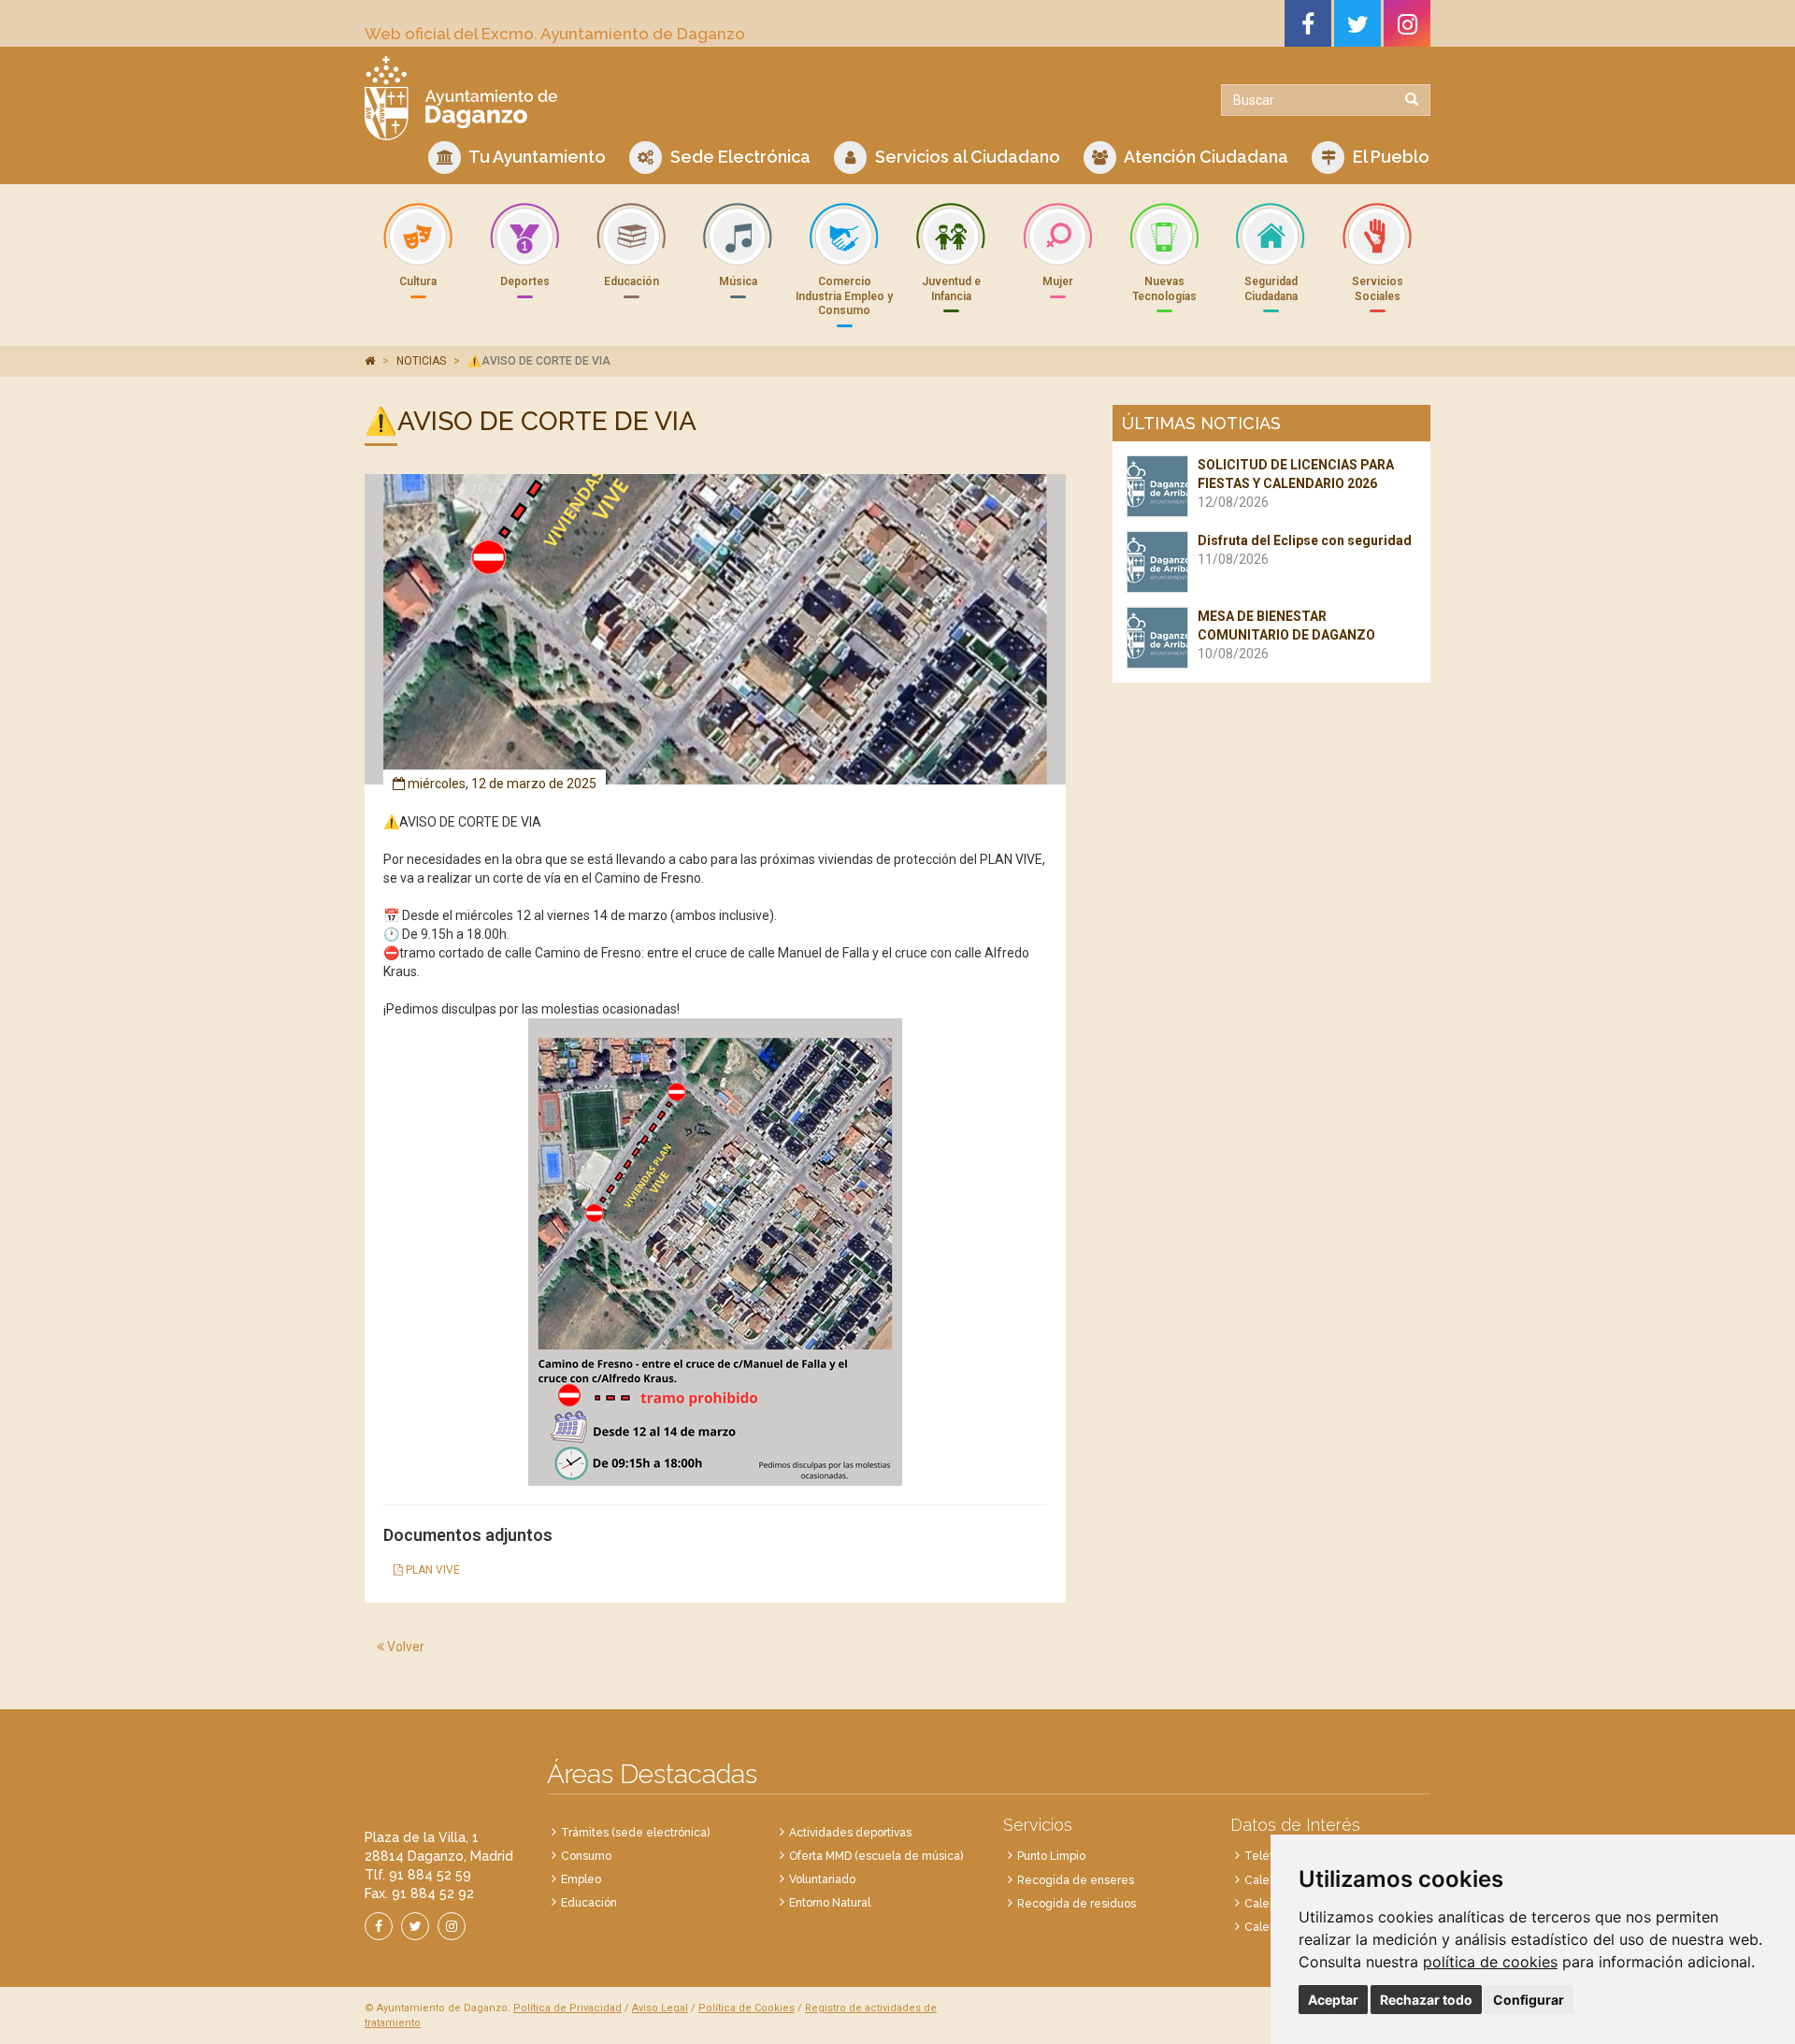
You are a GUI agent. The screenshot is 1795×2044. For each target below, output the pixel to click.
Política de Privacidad (567, 2008)
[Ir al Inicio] (624, 98)
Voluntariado (822, 1879)
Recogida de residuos (1077, 1904)
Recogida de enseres (1076, 1880)
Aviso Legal (660, 2008)
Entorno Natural (830, 1903)
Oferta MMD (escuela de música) (876, 1856)
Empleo (581, 1879)
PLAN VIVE (431, 1570)
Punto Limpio (1051, 1856)
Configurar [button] (1529, 2000)
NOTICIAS (421, 361)
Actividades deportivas (850, 1833)
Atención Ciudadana (1205, 157)
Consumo (586, 1856)
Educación (589, 1903)
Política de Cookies (747, 2008)
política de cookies (1490, 1962)
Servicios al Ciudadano (966, 157)
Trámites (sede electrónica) (635, 1833)
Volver (404, 1647)
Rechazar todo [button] (1426, 2000)
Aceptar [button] (1333, 2000)
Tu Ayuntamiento (536, 157)
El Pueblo (1389, 157)
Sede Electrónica (739, 157)
